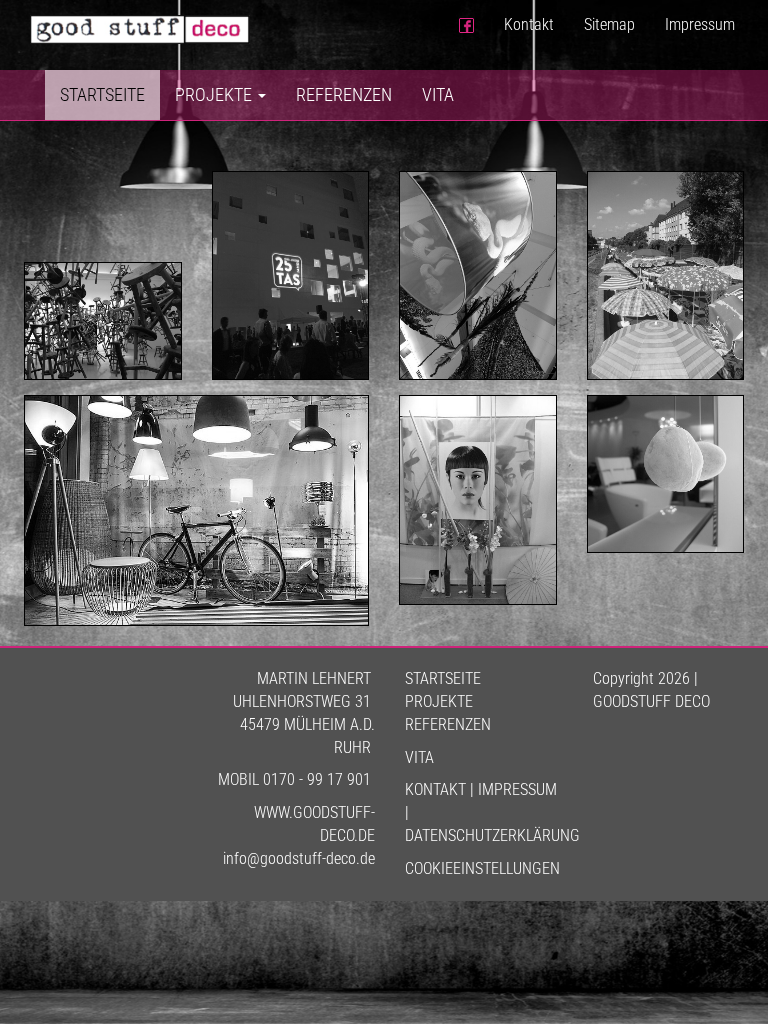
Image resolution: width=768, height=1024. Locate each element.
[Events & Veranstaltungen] (291, 275)
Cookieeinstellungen (482, 868)
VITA (419, 757)
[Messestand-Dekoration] (478, 499)
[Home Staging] (103, 321)
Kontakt (529, 24)
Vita (438, 94)
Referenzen (344, 94)
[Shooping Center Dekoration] (478, 275)
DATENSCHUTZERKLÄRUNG (492, 835)
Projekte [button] (215, 94)
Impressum (700, 24)
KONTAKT (435, 789)
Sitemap (609, 24)
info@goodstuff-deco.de (299, 858)
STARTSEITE (443, 678)
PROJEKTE (439, 701)
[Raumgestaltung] (666, 474)
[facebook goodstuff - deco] (466, 25)
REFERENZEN (448, 724)
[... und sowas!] (666, 275)
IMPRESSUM (517, 789)
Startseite (102, 94)
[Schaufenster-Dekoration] (196, 510)
